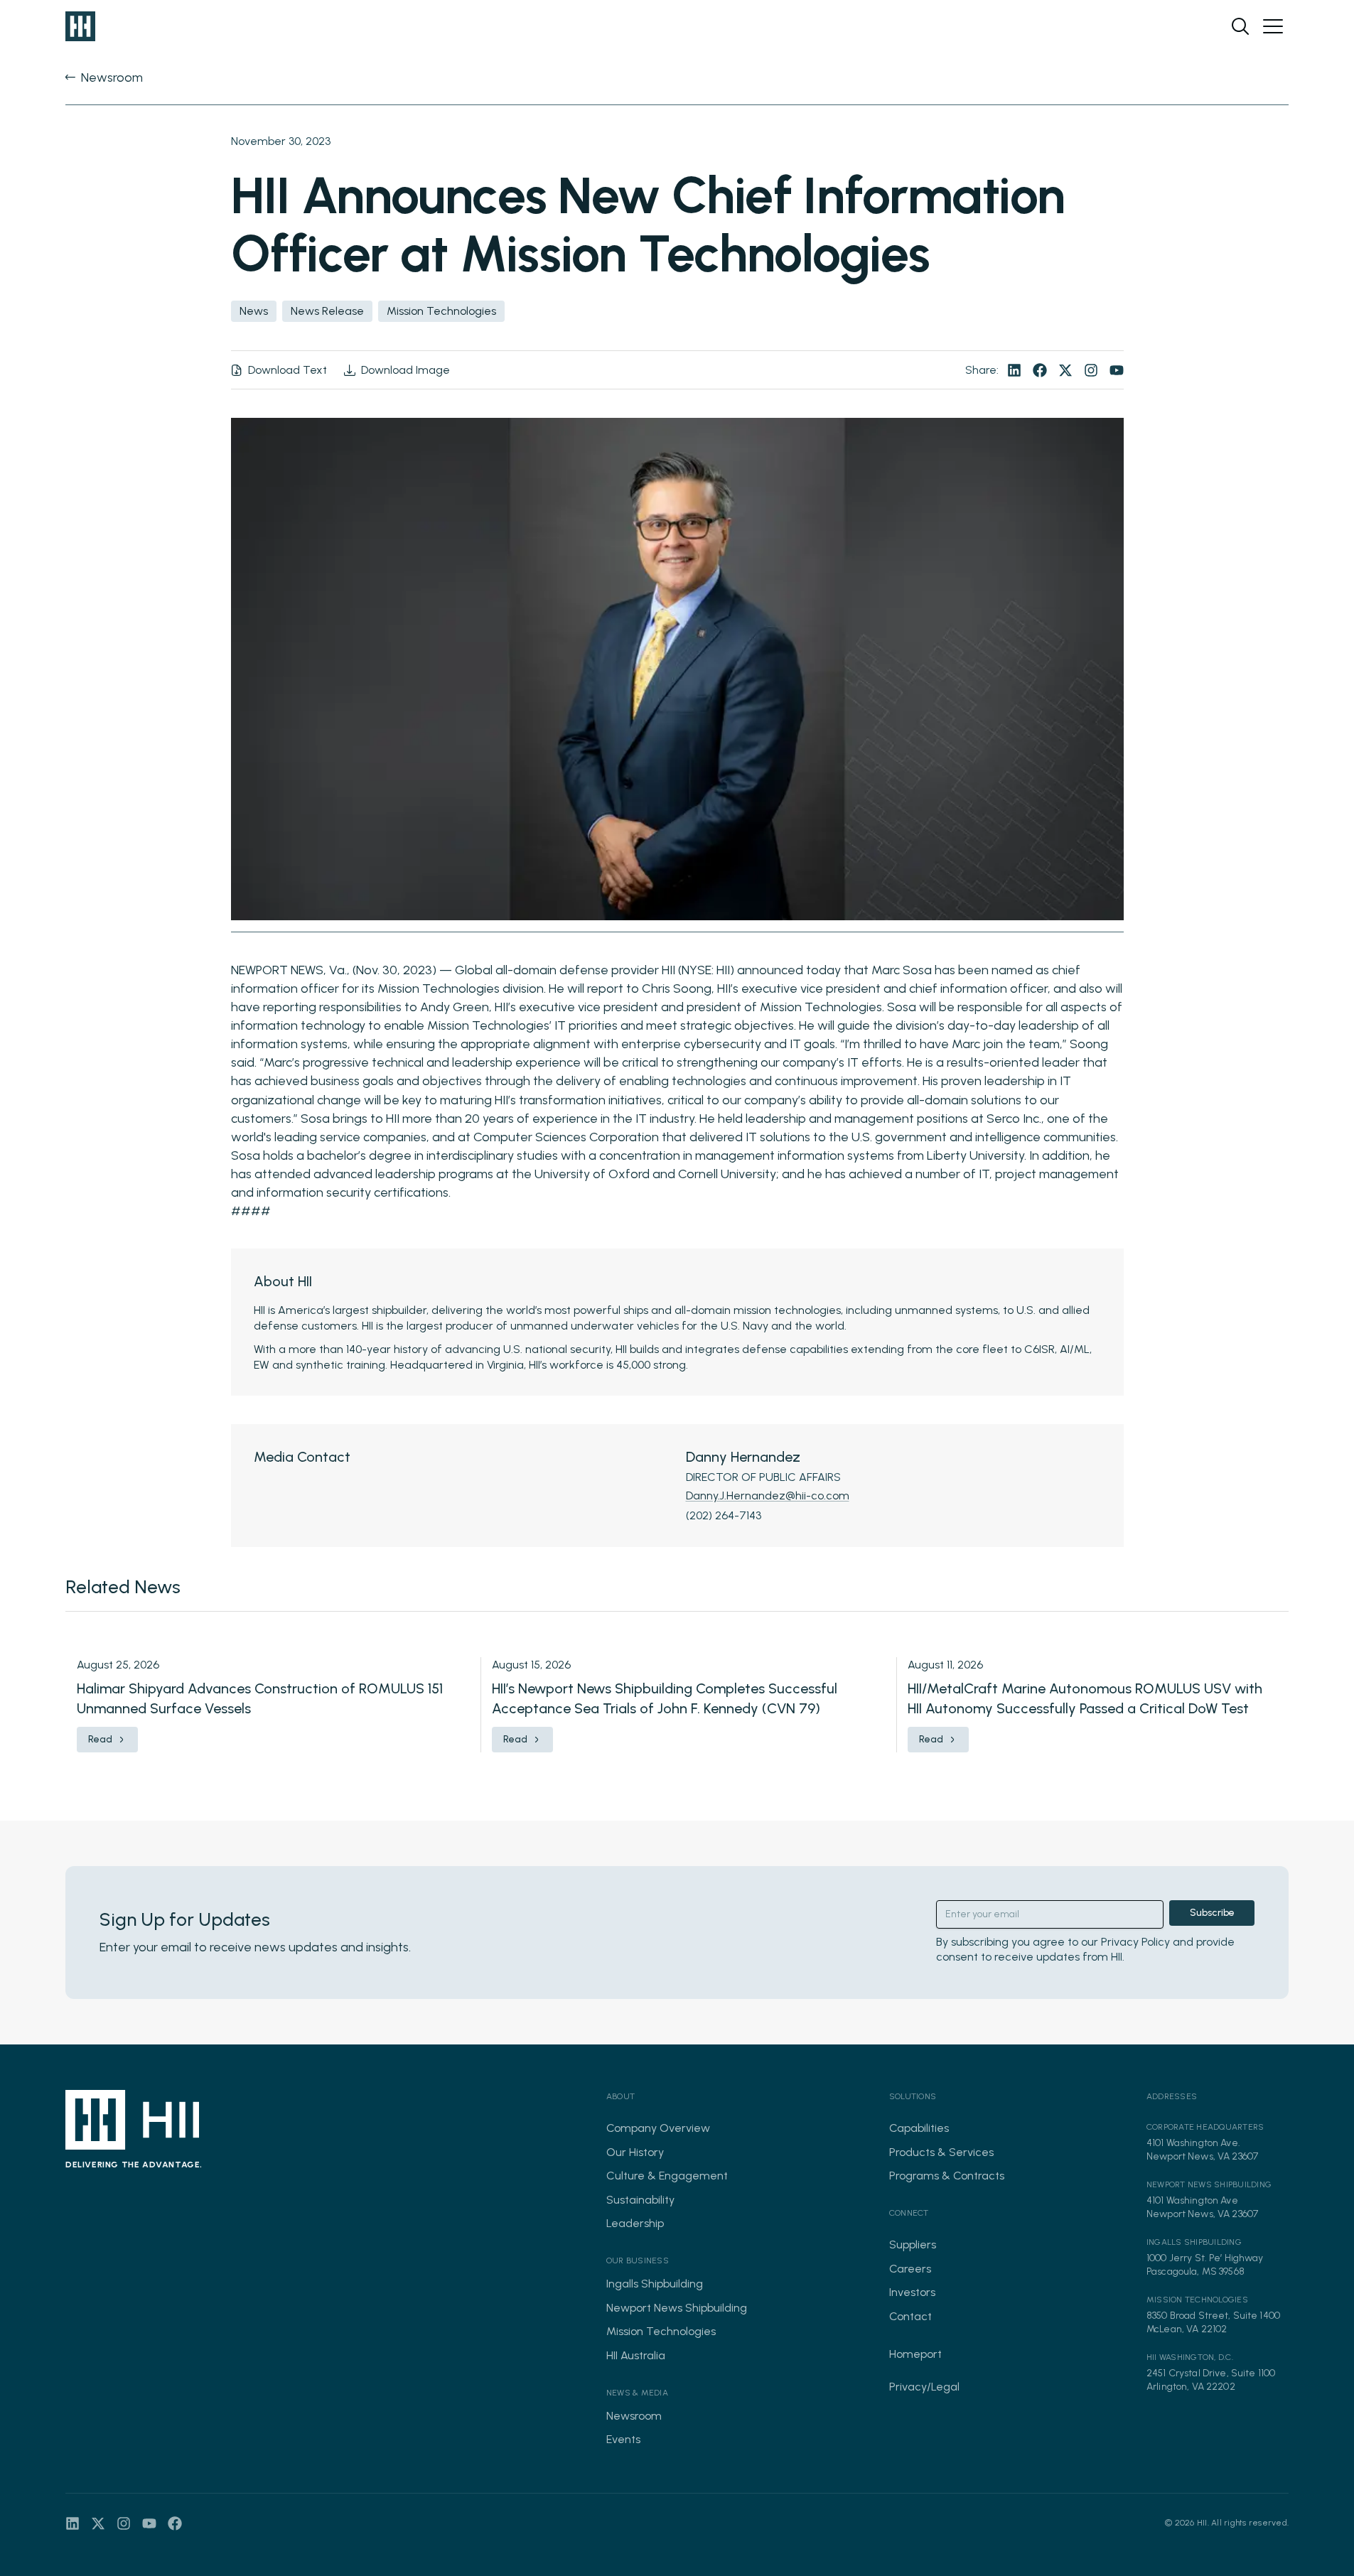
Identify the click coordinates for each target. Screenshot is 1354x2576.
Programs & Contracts (947, 2176)
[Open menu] (1273, 26)
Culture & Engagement (667, 2176)
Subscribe (1212, 1913)
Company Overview (658, 2128)
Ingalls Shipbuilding (655, 2284)
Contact (910, 2316)
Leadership (635, 2223)
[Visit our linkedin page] (1014, 370)
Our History (635, 2152)
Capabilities (919, 2128)
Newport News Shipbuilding (677, 2308)
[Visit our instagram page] (1091, 370)
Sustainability (640, 2200)
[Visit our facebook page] (1040, 370)
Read (100, 1739)
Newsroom (634, 2416)
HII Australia (636, 2355)
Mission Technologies (661, 2331)
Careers (910, 2269)
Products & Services (941, 2152)
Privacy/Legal (924, 2387)
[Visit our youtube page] (1117, 370)
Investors (912, 2292)
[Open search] (1240, 26)
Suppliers (913, 2244)
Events (623, 2439)
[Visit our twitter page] (1065, 370)
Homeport (915, 2354)
